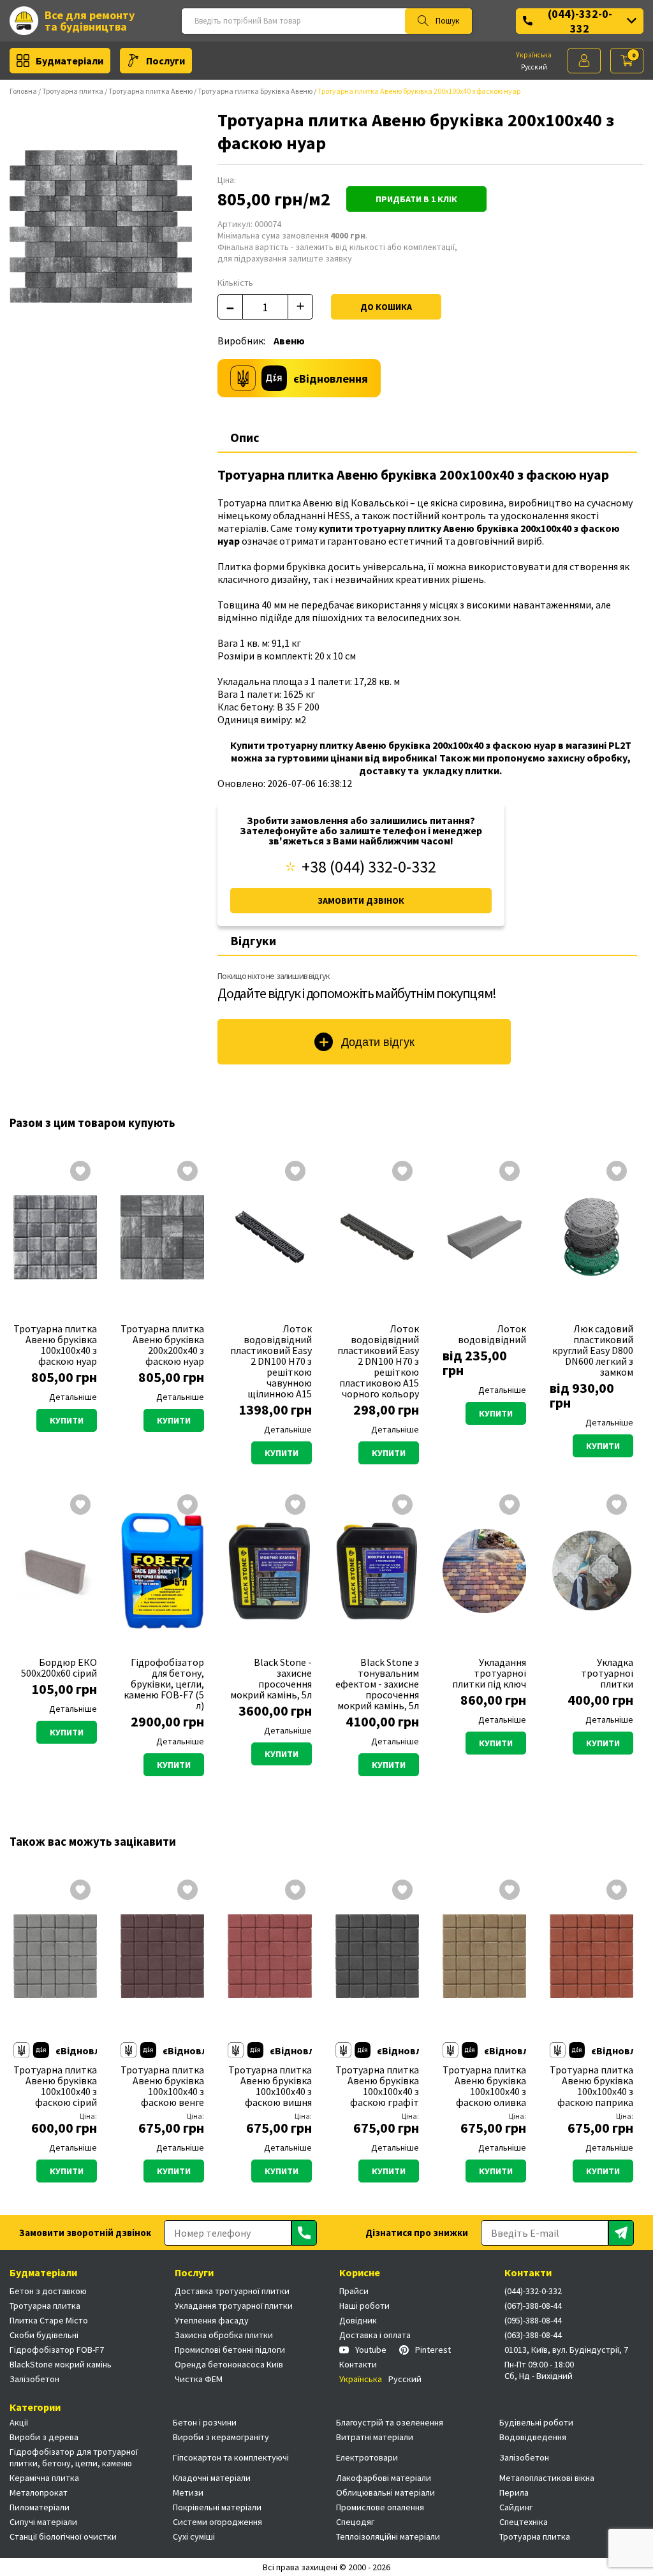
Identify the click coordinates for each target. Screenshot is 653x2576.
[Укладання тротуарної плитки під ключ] (484, 1571)
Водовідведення (533, 2437)
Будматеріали (70, 61)
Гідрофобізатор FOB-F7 (57, 2350)
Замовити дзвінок (361, 901)
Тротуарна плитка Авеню (150, 91)
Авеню (289, 341)
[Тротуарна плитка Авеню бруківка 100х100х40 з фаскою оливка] (484, 1956)
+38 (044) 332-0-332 (369, 867)
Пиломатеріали (40, 2507)
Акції (19, 2422)
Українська (534, 55)
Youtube (371, 2350)
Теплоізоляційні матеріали (388, 2536)
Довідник (358, 2320)
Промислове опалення (380, 2507)
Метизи (188, 2492)
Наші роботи (364, 2306)
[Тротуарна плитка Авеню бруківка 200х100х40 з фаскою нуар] (101, 226)
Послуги (165, 61)
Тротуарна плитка (73, 91)
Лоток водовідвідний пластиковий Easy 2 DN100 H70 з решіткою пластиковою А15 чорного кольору (378, 1361)
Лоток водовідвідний (492, 1334)
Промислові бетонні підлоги (230, 2350)
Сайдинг (516, 2507)
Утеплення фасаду (212, 2320)
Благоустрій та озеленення (390, 2422)
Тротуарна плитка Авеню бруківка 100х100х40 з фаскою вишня (270, 2086)
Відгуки (253, 940)
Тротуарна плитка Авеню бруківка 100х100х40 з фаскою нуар (55, 1345)
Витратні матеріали (375, 2437)
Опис (245, 437)
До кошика (386, 307)
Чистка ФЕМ (199, 2379)
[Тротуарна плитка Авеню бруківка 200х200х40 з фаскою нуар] (162, 1237)
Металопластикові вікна (547, 2478)
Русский (534, 67)
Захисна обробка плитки (224, 2335)
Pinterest (433, 2350)
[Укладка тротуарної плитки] (591, 1571)
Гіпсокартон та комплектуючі (231, 2457)
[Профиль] (584, 61)
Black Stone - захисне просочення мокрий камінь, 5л (271, 1679)
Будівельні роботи (536, 2422)
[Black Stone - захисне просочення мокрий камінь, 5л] (269, 1571)
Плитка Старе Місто (49, 2320)
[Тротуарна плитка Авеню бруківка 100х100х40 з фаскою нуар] (55, 1237)
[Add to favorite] (80, 1172)
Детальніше (73, 1397)
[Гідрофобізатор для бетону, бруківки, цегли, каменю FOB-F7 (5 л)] (162, 1571)
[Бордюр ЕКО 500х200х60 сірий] (55, 1571)
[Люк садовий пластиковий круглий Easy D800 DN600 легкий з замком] (591, 1237)
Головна (23, 91)
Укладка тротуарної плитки (607, 1673)
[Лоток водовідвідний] (484, 1237)
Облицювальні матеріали (385, 2492)
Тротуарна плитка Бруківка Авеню (255, 91)
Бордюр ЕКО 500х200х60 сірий (59, 1668)
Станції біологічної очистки (63, 2536)
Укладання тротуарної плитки (234, 2306)
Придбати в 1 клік (416, 199)
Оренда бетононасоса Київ (229, 2364)
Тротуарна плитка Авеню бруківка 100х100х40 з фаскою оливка (484, 2086)
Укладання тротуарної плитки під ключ (489, 1673)
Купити (67, 1420)
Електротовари (367, 2457)
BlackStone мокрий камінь (61, 2364)
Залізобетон (34, 2379)
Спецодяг (355, 2522)
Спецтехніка (524, 2522)
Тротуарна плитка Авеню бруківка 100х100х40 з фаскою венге (162, 2086)
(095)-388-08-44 (533, 2320)
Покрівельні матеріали (217, 2507)
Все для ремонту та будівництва (90, 21)
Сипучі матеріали (43, 2522)
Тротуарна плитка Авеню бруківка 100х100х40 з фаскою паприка (591, 2086)
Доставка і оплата (375, 2335)
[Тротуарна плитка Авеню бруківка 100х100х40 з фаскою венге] (162, 1956)
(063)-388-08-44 (533, 2335)
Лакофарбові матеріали (384, 2478)
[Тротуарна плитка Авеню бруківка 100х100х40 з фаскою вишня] (269, 1956)
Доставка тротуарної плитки (232, 2291)
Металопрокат (39, 2492)
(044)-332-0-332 (580, 21)
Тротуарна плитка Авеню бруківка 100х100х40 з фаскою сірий (55, 2086)
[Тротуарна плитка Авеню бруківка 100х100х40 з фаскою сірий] (55, 1956)
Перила (514, 2492)
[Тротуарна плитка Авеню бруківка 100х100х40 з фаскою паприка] (591, 1956)
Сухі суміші (194, 2536)
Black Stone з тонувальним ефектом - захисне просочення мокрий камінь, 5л (377, 1684)
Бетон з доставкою (48, 2291)
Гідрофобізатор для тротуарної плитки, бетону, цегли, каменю (74, 2457)
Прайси (354, 2291)
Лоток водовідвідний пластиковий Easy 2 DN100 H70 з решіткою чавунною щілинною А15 (271, 1361)
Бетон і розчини (205, 2422)
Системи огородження (217, 2522)
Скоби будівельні (44, 2335)
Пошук (447, 21)
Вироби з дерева (44, 2437)
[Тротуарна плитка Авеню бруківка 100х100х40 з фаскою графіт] (377, 1956)
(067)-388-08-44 (533, 2306)
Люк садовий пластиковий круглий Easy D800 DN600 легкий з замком (593, 1351)
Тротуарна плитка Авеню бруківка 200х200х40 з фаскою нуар (162, 1345)
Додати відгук (378, 1042)
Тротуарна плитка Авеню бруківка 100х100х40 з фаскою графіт (377, 2086)
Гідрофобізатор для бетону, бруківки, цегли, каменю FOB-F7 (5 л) (164, 1684)
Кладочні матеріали (212, 2478)
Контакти (358, 2364)
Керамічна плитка (44, 2478)
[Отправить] (304, 2233)
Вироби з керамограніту (221, 2437)
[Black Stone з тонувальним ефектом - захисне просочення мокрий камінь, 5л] (377, 1571)
